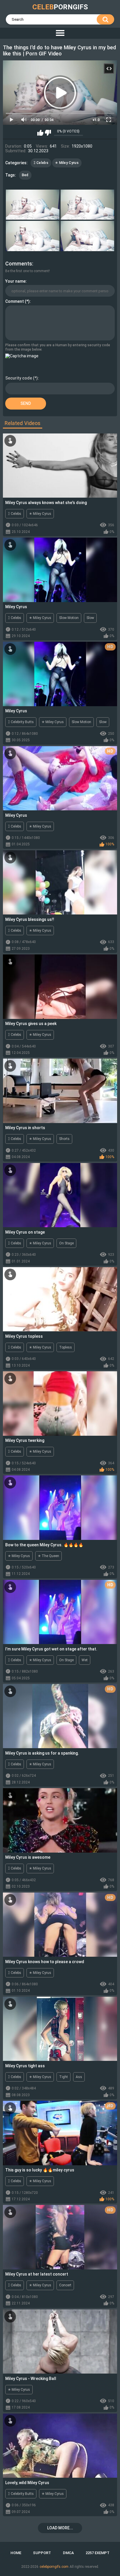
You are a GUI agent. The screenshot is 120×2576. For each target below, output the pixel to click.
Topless (66, 1347)
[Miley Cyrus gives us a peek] (60, 987)
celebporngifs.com (54, 2567)
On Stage (66, 1243)
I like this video (40, 133)
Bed (25, 175)
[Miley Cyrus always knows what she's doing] (60, 466)
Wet (85, 1660)
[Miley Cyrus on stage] (60, 1195)
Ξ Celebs (41, 163)
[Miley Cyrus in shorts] (60, 1091)
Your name (15, 281)
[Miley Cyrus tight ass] (60, 2029)
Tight (63, 2077)
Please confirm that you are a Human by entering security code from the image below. (58, 347)
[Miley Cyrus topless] (60, 1299)
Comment (15, 301)
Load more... (60, 2528)
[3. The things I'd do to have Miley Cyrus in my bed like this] (33, 236)
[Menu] (60, 33)
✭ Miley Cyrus (67, 163)
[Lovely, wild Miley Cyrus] (60, 2446)
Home (16, 2553)
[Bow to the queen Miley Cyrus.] (60, 1508)
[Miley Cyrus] (60, 570)
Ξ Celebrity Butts (21, 722)
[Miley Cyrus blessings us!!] (60, 883)
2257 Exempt (98, 2553)
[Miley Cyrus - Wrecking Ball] (60, 2342)
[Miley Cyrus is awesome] (60, 1820)
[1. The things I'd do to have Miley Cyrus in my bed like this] (33, 205)
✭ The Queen (48, 1556)
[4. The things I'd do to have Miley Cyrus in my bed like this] (87, 236)
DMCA (68, 2553)
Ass (79, 2077)
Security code (19, 378)
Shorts (64, 1139)
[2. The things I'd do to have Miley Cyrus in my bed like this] (87, 205)
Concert (65, 2285)
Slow (90, 618)
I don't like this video (48, 133)
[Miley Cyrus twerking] (60, 1404)
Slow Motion (69, 618)
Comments (19, 264)
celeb (60, 7)
